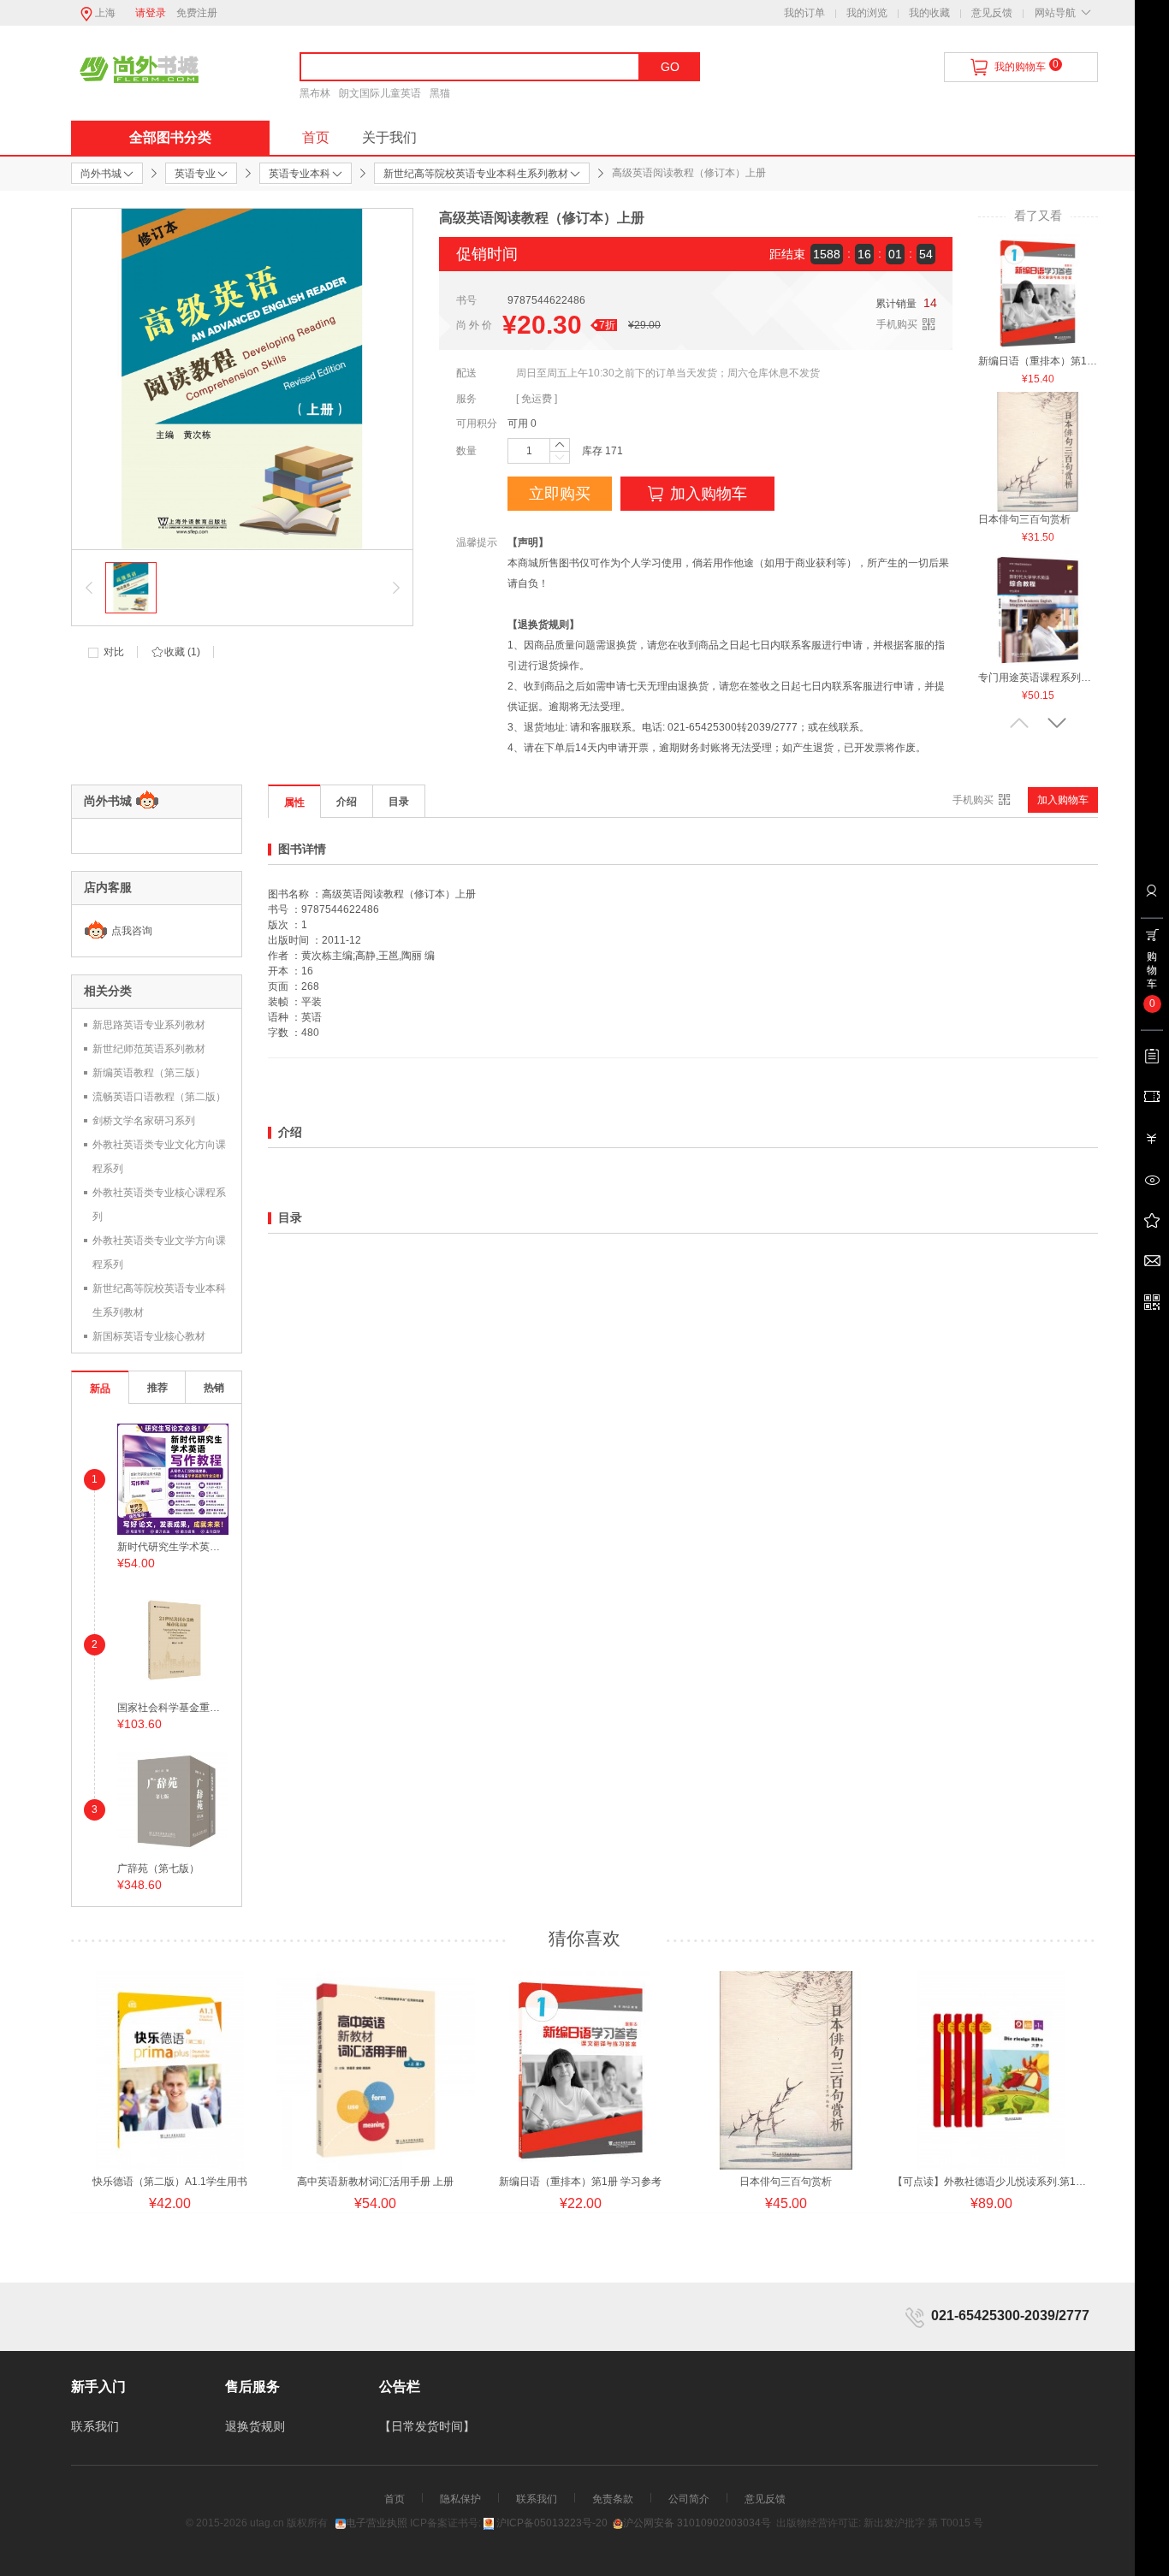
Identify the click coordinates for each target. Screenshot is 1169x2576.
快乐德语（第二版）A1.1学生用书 (170, 2182)
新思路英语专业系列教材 (149, 1025)
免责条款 (613, 2499)
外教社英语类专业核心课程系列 (159, 1205)
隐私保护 (460, 2499)
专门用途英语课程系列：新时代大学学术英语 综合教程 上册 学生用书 (1038, 678)
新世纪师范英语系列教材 (149, 1049)
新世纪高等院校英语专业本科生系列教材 (159, 1300)
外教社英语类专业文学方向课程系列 (159, 1252)
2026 (235, 2523)
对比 (114, 652)
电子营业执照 (377, 2523)
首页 (316, 137)
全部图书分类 (170, 137)
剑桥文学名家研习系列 (144, 1121)
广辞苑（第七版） (158, 1868)
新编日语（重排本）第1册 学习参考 (1038, 361)
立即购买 (560, 494)
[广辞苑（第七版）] (173, 1800)
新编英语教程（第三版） (149, 1073)
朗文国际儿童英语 (380, 93)
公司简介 (689, 2499)
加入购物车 (709, 494)
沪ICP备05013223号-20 (552, 2523)
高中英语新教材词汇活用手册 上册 (375, 2182)
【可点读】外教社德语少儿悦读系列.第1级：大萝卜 (991, 2182)
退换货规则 (255, 2426)
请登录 (151, 13)
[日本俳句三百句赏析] (1038, 451)
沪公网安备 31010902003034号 (697, 2523)
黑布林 (315, 93)
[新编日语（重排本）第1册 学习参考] (1038, 293)
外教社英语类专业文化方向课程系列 (159, 1157)
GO (670, 67)
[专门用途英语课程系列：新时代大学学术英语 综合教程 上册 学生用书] (1038, 609)
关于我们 (389, 137)
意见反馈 (992, 13)
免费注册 (197, 13)
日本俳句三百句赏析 (1024, 519)
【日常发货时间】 (427, 2426)
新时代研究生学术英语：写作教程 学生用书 (173, 1547)
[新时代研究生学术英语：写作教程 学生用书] (173, 1478)
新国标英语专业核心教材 (149, 1336)
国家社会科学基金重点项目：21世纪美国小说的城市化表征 (173, 1708)
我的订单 (804, 13)
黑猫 (440, 93)
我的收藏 (929, 13)
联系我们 (95, 2426)
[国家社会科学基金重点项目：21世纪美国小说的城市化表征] (173, 1639)
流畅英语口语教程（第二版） (159, 1097)
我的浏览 (867, 13)
